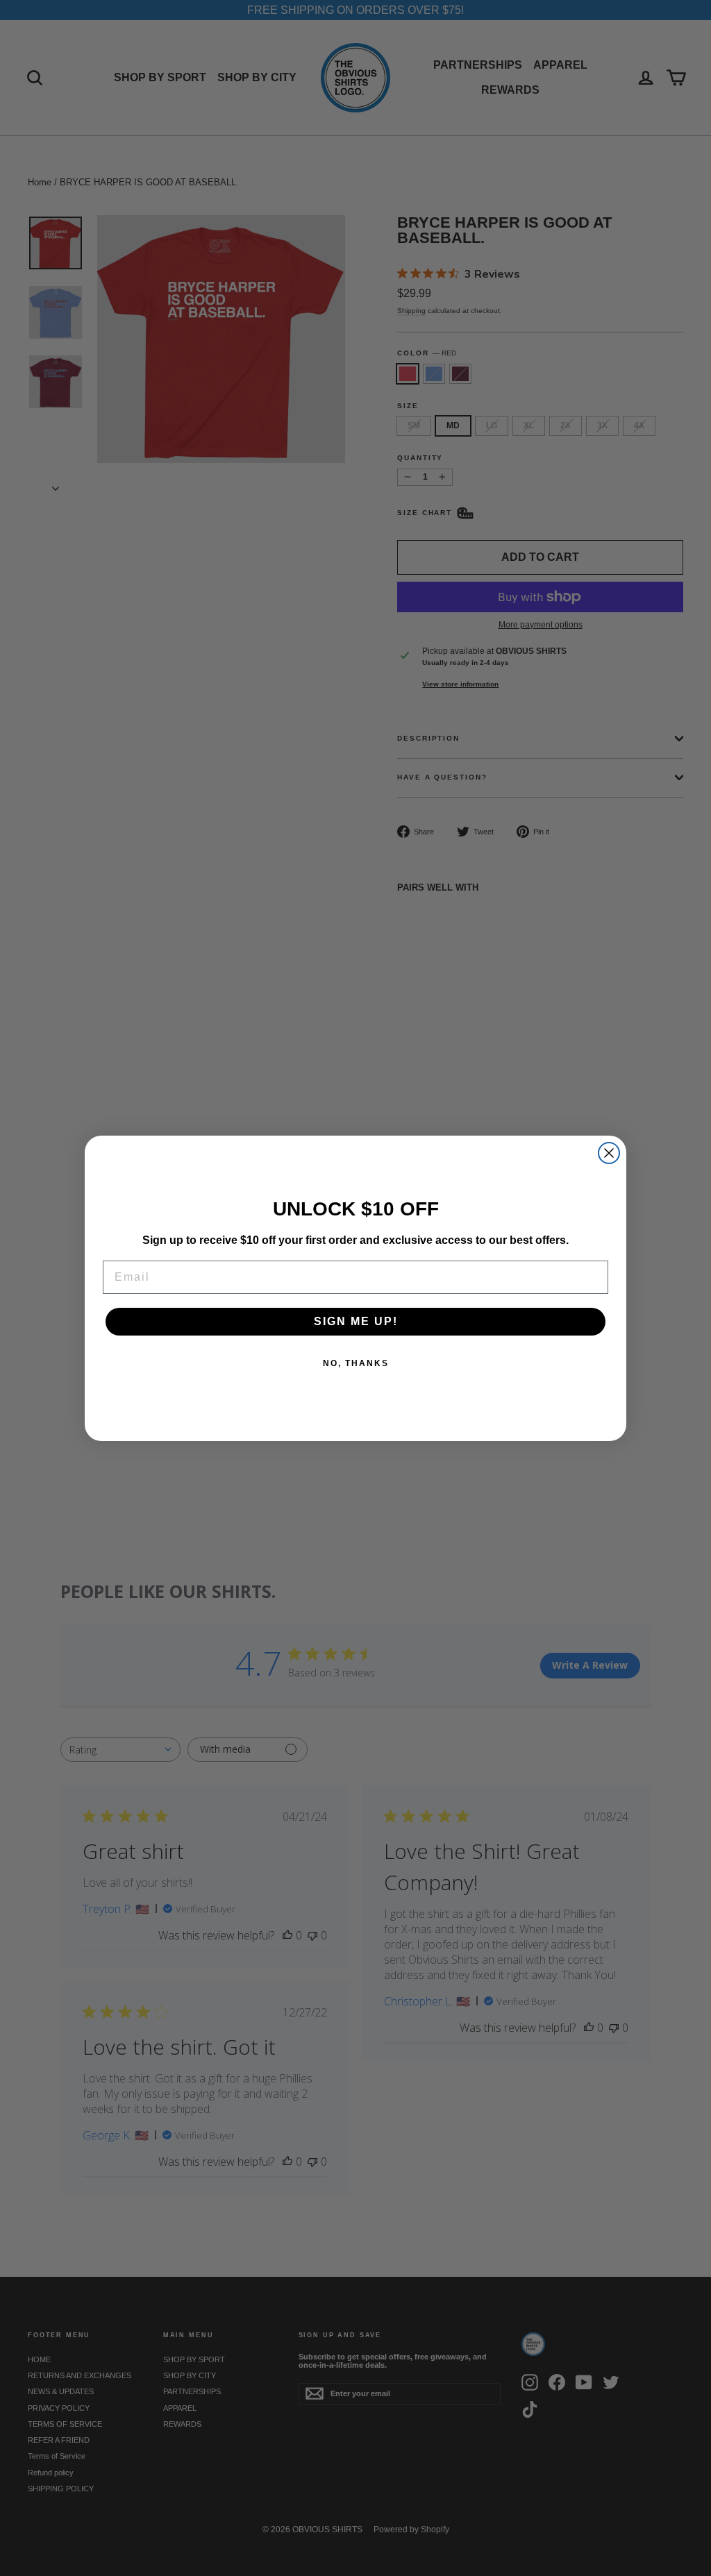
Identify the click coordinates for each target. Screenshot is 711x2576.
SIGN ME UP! (356, 1321)
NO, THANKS (356, 1363)
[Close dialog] (609, 1153)
